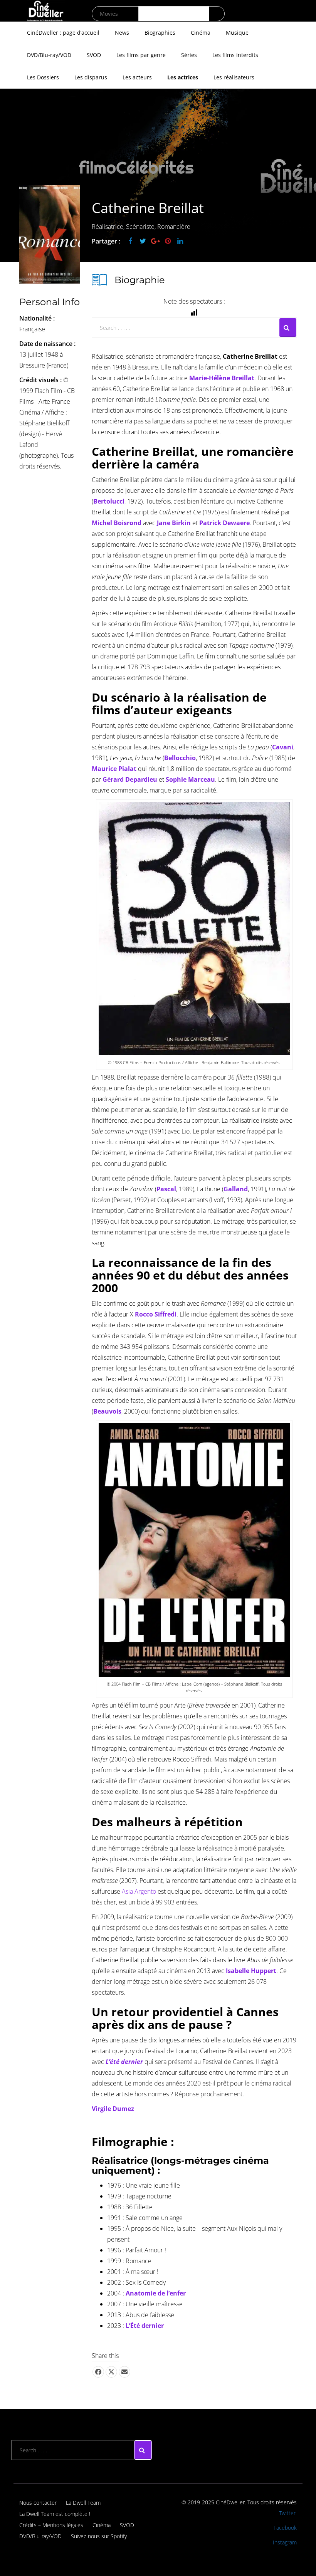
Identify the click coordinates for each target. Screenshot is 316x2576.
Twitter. (288, 2513)
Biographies (160, 33)
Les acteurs (137, 77)
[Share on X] (111, 2372)
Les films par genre (141, 55)
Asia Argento (139, 1891)
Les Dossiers (43, 77)
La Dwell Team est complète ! (55, 2514)
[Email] (124, 2372)
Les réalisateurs (234, 77)
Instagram (285, 2542)
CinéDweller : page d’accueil (63, 33)
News (122, 33)
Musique (237, 33)
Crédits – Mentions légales (51, 2525)
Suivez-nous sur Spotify (99, 2536)
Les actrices (183, 77)
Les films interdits (235, 55)
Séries (189, 55)
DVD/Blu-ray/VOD (49, 55)
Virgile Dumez (113, 2109)
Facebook (285, 2528)
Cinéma (201, 33)
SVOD (94, 55)
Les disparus (91, 77)
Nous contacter (38, 2503)
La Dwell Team (83, 2503)
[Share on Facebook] (98, 2372)
